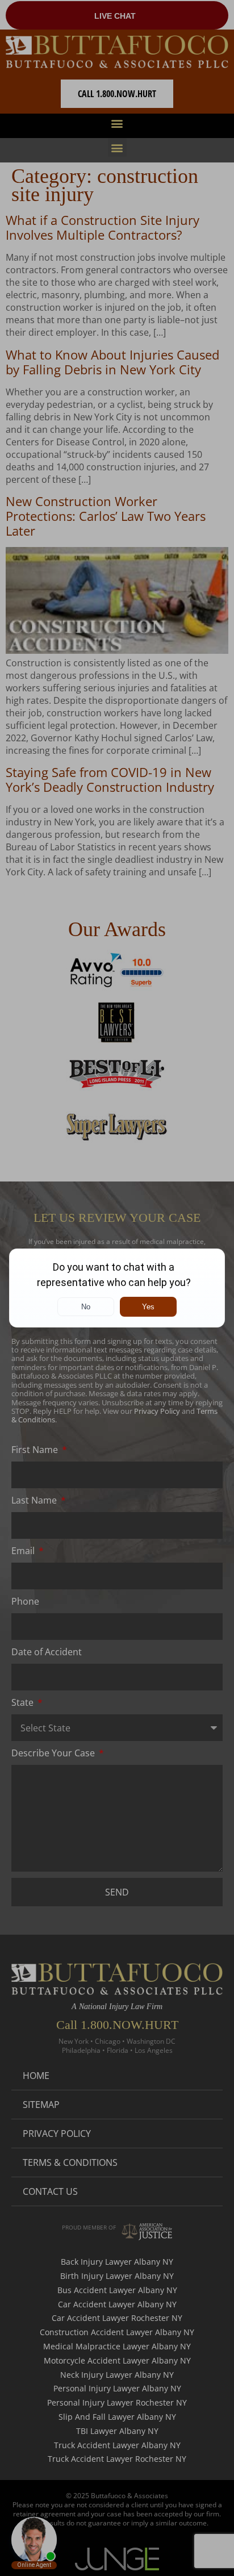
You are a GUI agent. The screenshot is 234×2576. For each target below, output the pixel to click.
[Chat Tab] (117, 1288)
